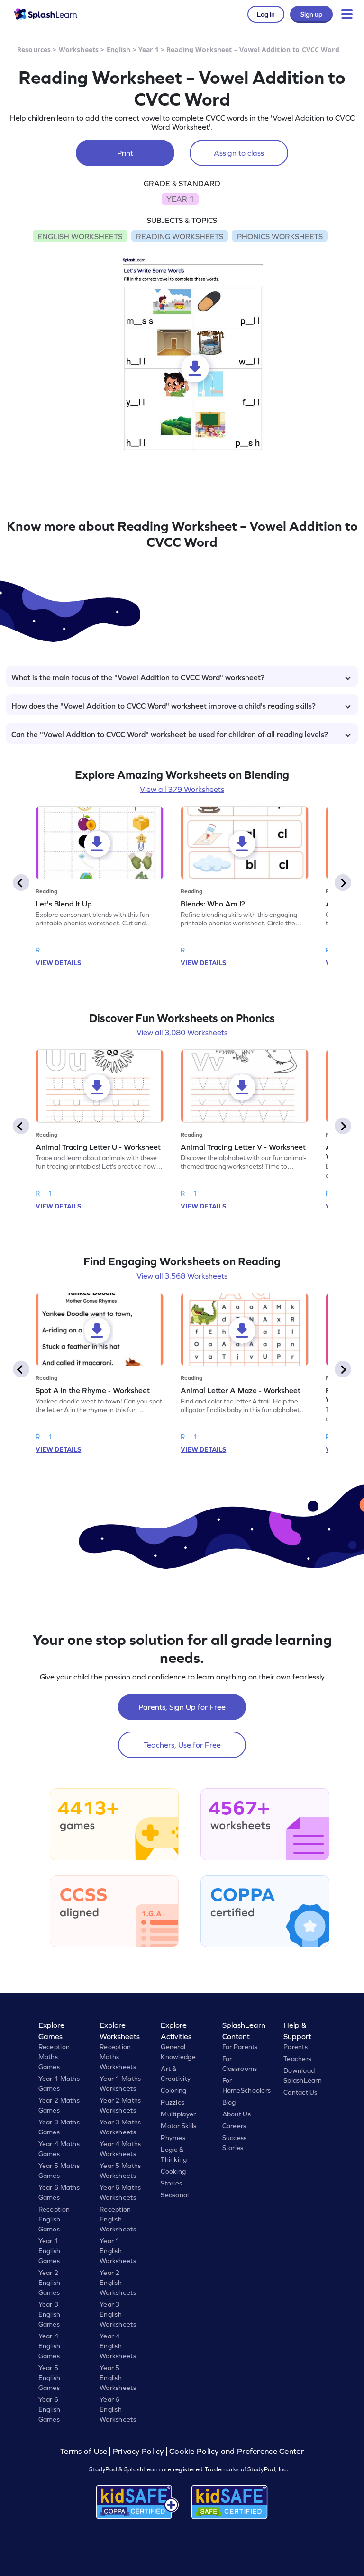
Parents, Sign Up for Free (182, 1707)
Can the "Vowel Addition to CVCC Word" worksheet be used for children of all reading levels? (170, 734)
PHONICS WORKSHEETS (280, 236)
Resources (34, 49)
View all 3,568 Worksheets (182, 1276)
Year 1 (149, 49)
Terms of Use (85, 2451)
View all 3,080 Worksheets (182, 1032)
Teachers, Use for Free (182, 1745)
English (119, 49)
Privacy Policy (138, 2451)
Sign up (311, 14)
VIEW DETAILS (58, 963)
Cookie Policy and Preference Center (237, 2451)
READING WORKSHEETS (180, 236)
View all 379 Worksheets (182, 789)
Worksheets (79, 49)
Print (125, 153)
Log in (266, 14)
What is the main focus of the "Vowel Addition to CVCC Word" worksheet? (138, 677)
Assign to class (239, 153)
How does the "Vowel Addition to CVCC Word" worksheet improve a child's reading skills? (164, 706)
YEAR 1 (180, 199)
